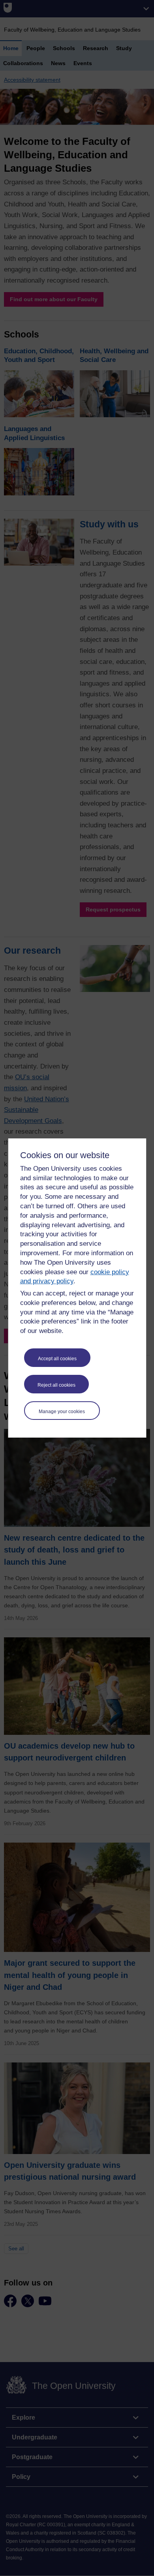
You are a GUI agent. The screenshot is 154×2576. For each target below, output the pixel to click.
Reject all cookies (56, 1385)
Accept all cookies (57, 1359)
